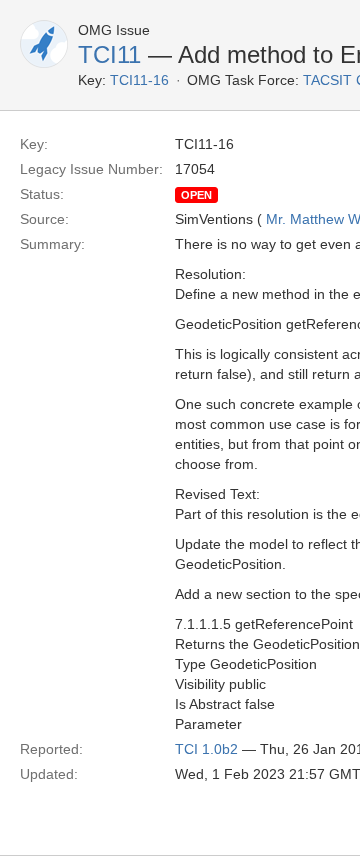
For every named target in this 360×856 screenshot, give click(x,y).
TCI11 (109, 54)
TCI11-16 (139, 80)
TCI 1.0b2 (206, 749)
